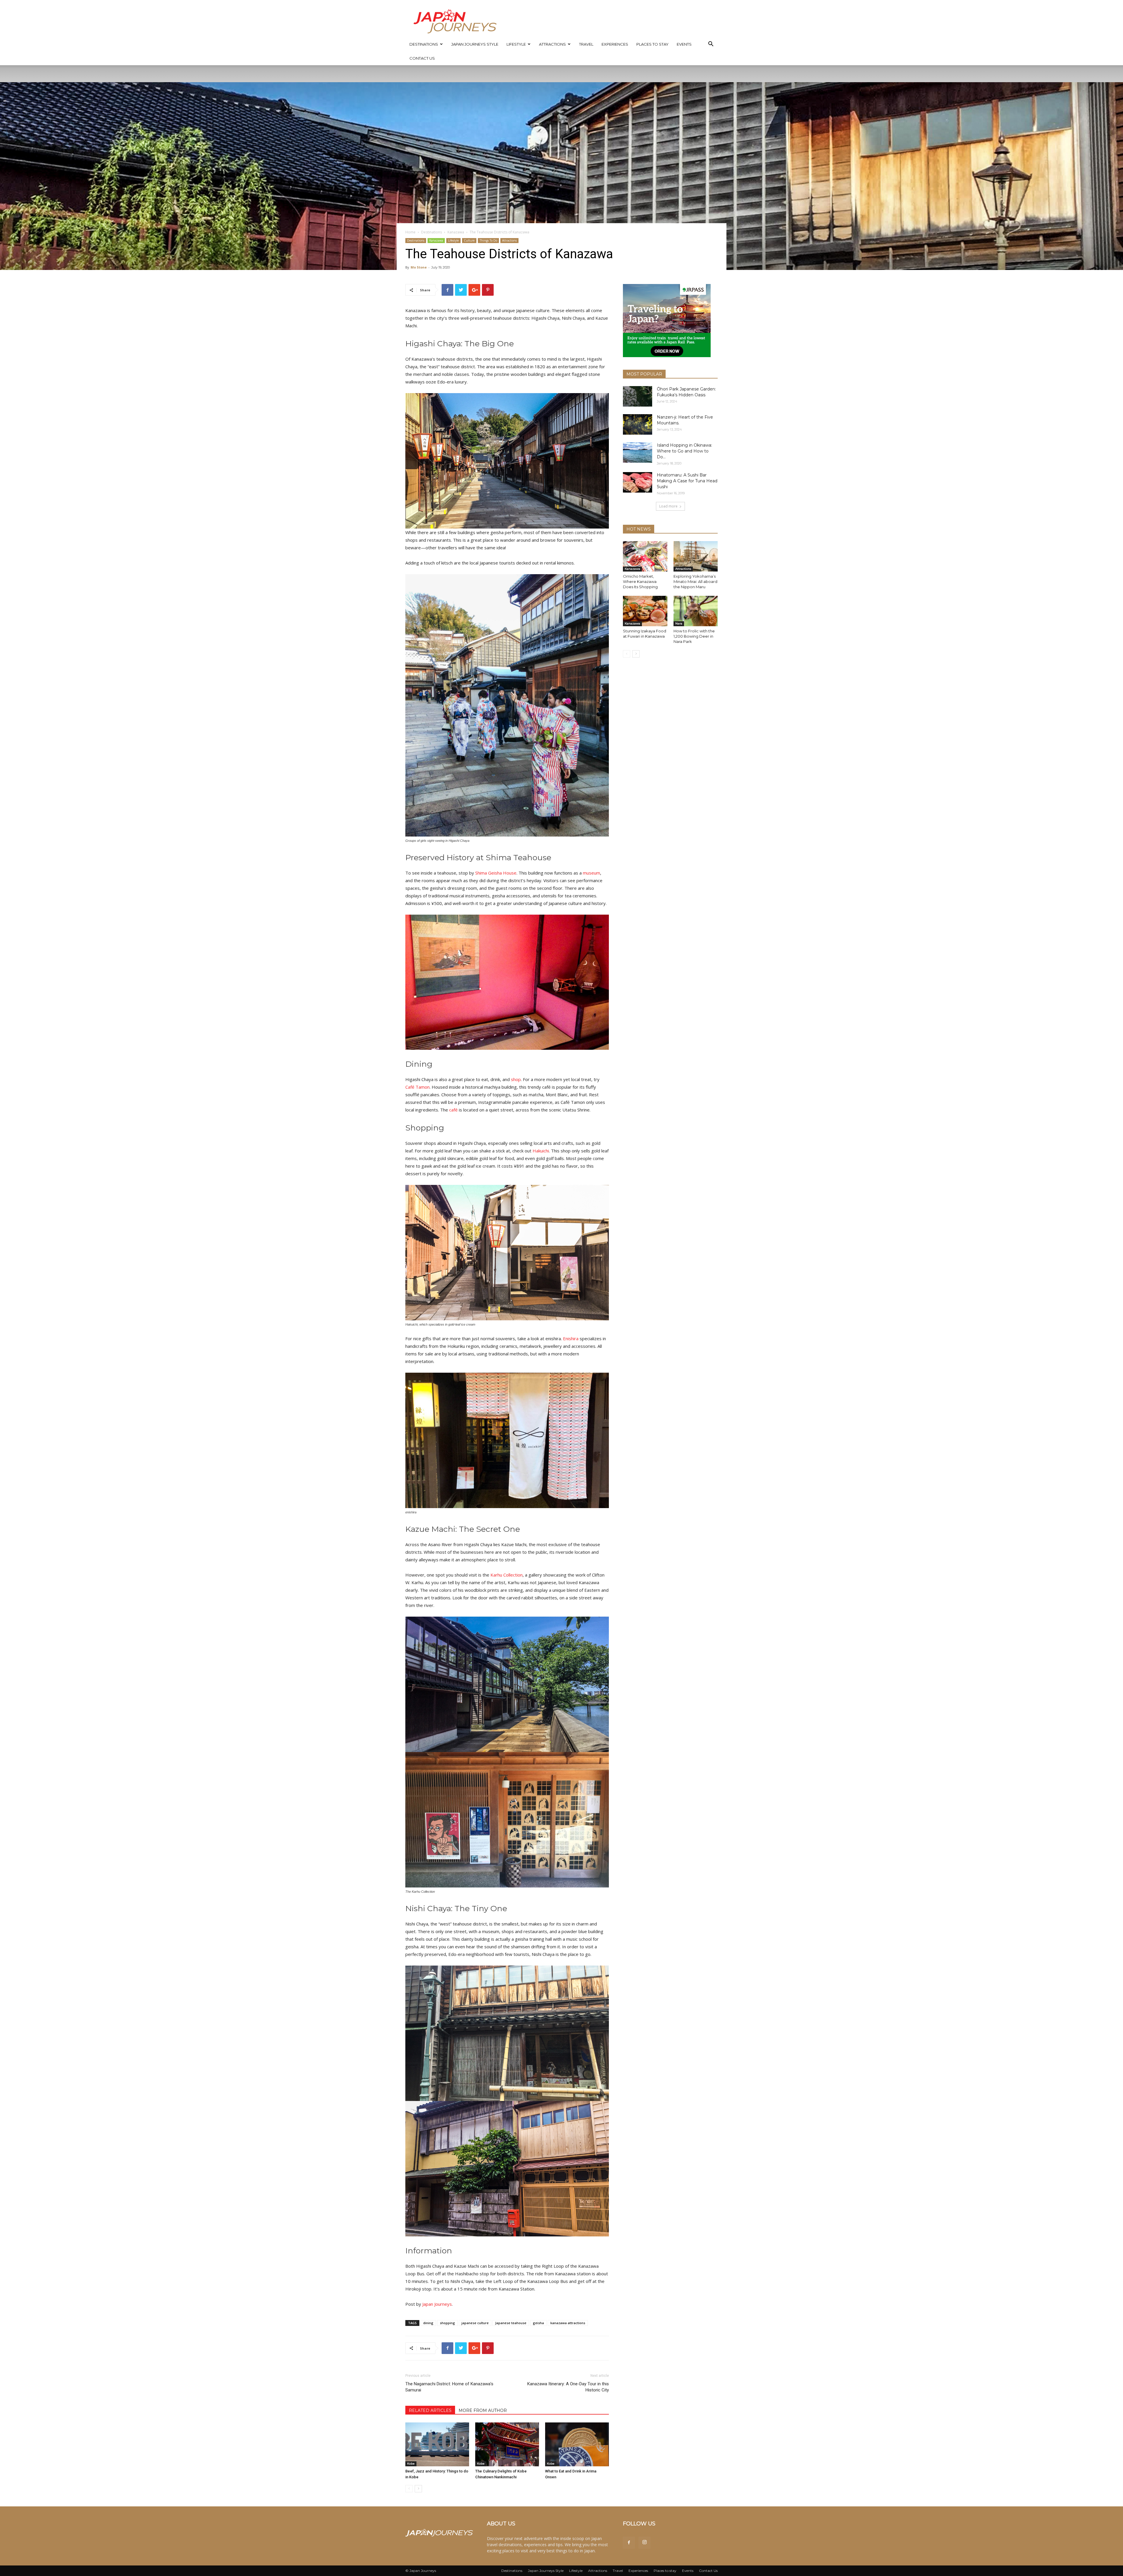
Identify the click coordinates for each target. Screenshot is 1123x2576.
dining (428, 2323)
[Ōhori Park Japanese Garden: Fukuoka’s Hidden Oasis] (638, 396)
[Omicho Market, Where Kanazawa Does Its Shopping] (645, 556)
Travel (586, 44)
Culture (469, 240)
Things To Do (488, 240)
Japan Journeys (437, 2304)
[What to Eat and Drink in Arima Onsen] (577, 2444)
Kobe (411, 2464)
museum (591, 873)
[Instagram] (645, 2543)
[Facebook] (629, 2543)
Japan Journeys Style (475, 44)
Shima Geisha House (496, 873)
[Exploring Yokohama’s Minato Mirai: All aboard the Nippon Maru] (696, 556)
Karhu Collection (507, 1575)
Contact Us (422, 58)
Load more (668, 506)
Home (410, 232)
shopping (447, 2323)
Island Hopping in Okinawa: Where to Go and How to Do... (684, 451)
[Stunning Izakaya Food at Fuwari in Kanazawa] (645, 611)
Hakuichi (541, 1151)
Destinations (424, 44)
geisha (538, 2323)
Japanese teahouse (511, 2323)
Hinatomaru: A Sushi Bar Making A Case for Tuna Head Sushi (687, 481)
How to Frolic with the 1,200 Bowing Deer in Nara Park (694, 636)
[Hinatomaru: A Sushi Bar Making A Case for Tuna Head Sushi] (638, 482)
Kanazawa (456, 232)
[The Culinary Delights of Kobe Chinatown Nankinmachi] (507, 2444)
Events (684, 44)
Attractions (552, 44)
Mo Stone (419, 267)
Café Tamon (417, 1087)
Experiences (615, 44)
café (453, 1110)
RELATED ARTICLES (430, 2410)
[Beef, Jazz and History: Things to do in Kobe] (437, 2444)
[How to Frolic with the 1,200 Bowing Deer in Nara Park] (696, 611)
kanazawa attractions (568, 2323)
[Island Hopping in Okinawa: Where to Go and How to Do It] (638, 452)
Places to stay (652, 44)
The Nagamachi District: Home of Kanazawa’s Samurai (449, 2387)
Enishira (571, 1338)
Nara (679, 623)
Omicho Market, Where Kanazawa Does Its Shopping (640, 581)
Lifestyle (516, 44)
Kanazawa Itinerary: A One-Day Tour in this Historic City (568, 2387)
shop (516, 1079)
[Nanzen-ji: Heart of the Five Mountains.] (638, 424)
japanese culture (475, 2323)
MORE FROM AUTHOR (483, 2410)
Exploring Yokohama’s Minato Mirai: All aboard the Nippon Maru (695, 581)
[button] (711, 45)
